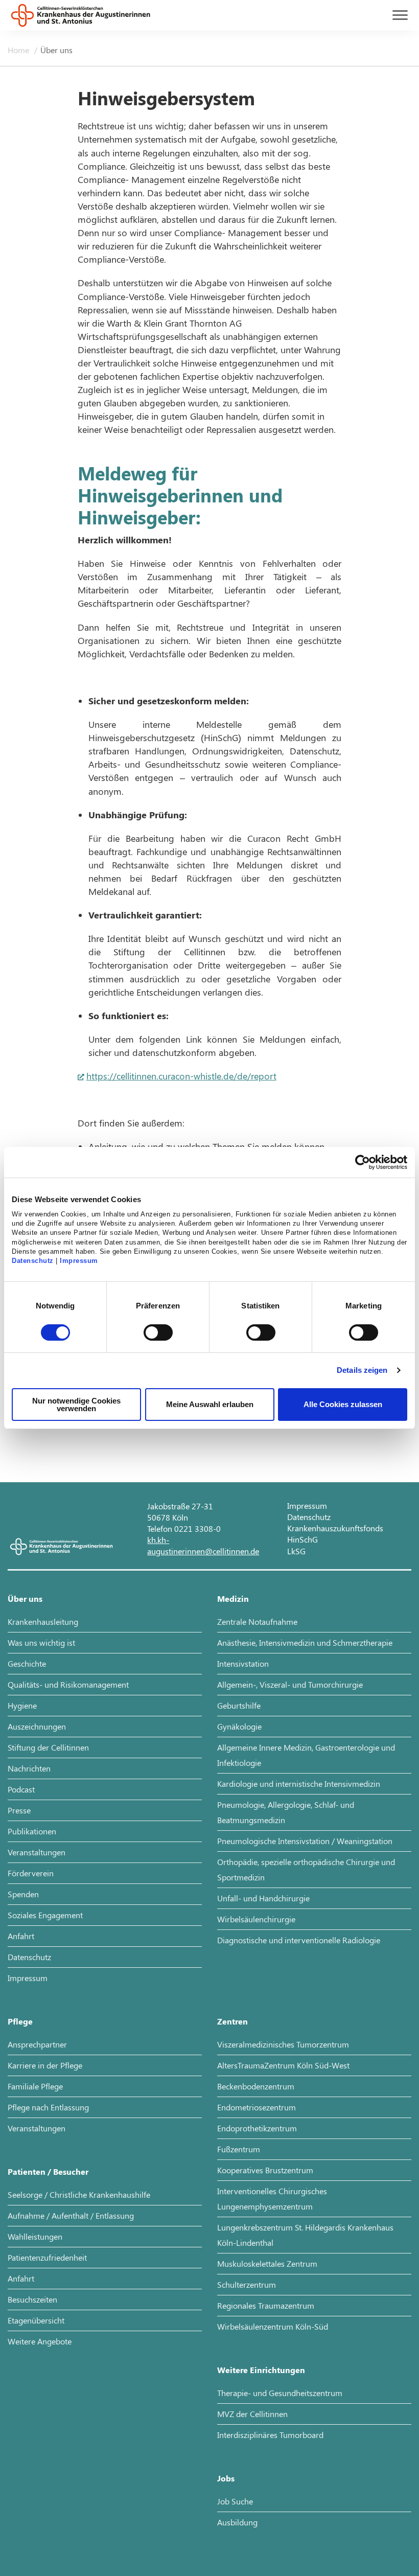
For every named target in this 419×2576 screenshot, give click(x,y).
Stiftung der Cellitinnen (48, 1747)
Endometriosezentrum (257, 2107)
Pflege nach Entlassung (48, 2107)
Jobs (226, 2478)
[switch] (158, 1332)
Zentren (232, 2021)
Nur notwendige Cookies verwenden (76, 1405)
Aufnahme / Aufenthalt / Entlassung (71, 2215)
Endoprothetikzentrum (257, 2128)
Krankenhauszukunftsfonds (335, 1528)
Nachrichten (29, 1768)
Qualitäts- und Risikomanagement (68, 1684)
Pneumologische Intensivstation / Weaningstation (305, 1841)
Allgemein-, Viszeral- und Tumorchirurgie (290, 1684)
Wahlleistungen (35, 2236)
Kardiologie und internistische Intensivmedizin (299, 1784)
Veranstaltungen (37, 1852)
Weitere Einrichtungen (261, 2370)
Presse (19, 1810)
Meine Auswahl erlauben (210, 1404)
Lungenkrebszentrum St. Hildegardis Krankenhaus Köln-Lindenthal (305, 2235)
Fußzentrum (239, 2149)
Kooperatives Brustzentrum (265, 2170)
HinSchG (302, 1539)
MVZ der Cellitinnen (252, 2414)
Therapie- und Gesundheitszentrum (280, 2393)
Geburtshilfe (239, 1705)
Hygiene (22, 1705)
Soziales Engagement (45, 1915)
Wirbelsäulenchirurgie (256, 1919)
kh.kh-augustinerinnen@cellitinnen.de (203, 1545)
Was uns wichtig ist (41, 1642)
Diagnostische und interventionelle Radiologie (299, 1940)
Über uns (56, 50)
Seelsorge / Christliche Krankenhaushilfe (79, 2194)
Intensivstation (243, 1663)
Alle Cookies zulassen (343, 1404)
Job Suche (235, 2501)
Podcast (21, 1789)
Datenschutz (33, 1261)
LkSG (296, 1551)
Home (19, 50)
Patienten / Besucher (48, 2171)
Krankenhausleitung (43, 1621)
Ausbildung (237, 2522)
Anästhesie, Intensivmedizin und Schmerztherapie (305, 1642)
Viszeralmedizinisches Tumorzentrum (283, 2044)
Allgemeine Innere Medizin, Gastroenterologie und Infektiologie (306, 1755)
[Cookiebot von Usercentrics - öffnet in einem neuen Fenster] (363, 1162)
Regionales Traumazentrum (266, 2305)
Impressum (79, 1261)
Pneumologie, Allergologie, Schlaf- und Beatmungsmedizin (286, 1812)
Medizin (233, 1598)
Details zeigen (362, 1370)
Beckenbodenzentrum (256, 2086)
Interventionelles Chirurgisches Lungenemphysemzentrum (272, 2199)
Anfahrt (21, 1936)
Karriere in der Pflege (45, 2065)
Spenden (23, 1894)
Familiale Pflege (35, 2086)
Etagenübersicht (36, 2320)
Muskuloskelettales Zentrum (267, 2263)
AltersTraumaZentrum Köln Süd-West (283, 2065)
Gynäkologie (239, 1726)
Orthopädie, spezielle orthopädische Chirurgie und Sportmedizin (306, 1869)
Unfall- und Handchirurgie (263, 1898)
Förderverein (31, 1873)
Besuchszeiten (32, 2299)
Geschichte (27, 1663)
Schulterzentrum (247, 2284)
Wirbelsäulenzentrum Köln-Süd (273, 2326)
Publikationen (32, 1831)
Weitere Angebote (40, 2341)
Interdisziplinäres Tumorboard (270, 2435)
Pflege (20, 2021)
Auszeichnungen (37, 1726)
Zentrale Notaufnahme (257, 1621)
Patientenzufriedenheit (47, 2257)
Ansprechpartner (37, 2044)
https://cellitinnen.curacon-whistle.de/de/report (181, 1076)
